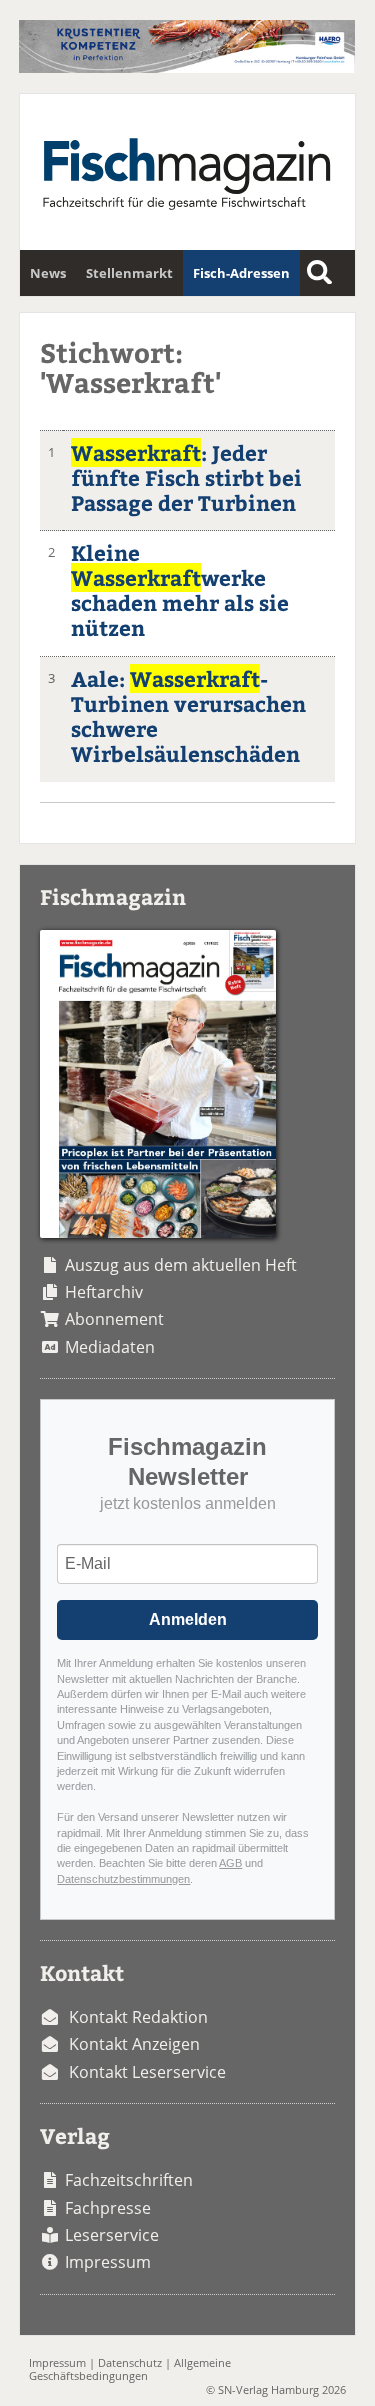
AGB (230, 1863)
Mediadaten (110, 1347)
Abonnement (114, 1319)
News (48, 273)
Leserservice (112, 2235)
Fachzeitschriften (129, 2180)
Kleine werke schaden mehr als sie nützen (180, 590)
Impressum (108, 2262)
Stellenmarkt (129, 273)
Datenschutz (130, 2362)
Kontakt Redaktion (138, 2017)
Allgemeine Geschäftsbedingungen (130, 2369)
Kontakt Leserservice (147, 2072)
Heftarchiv (104, 1292)
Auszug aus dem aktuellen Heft (181, 1265)
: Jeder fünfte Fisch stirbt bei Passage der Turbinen (186, 477)
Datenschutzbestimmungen (123, 1879)
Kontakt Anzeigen (134, 2044)
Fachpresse (108, 2208)
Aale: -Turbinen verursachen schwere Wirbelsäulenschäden (188, 716)
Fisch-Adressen (241, 273)
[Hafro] (186, 67)
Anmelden (188, 1619)
